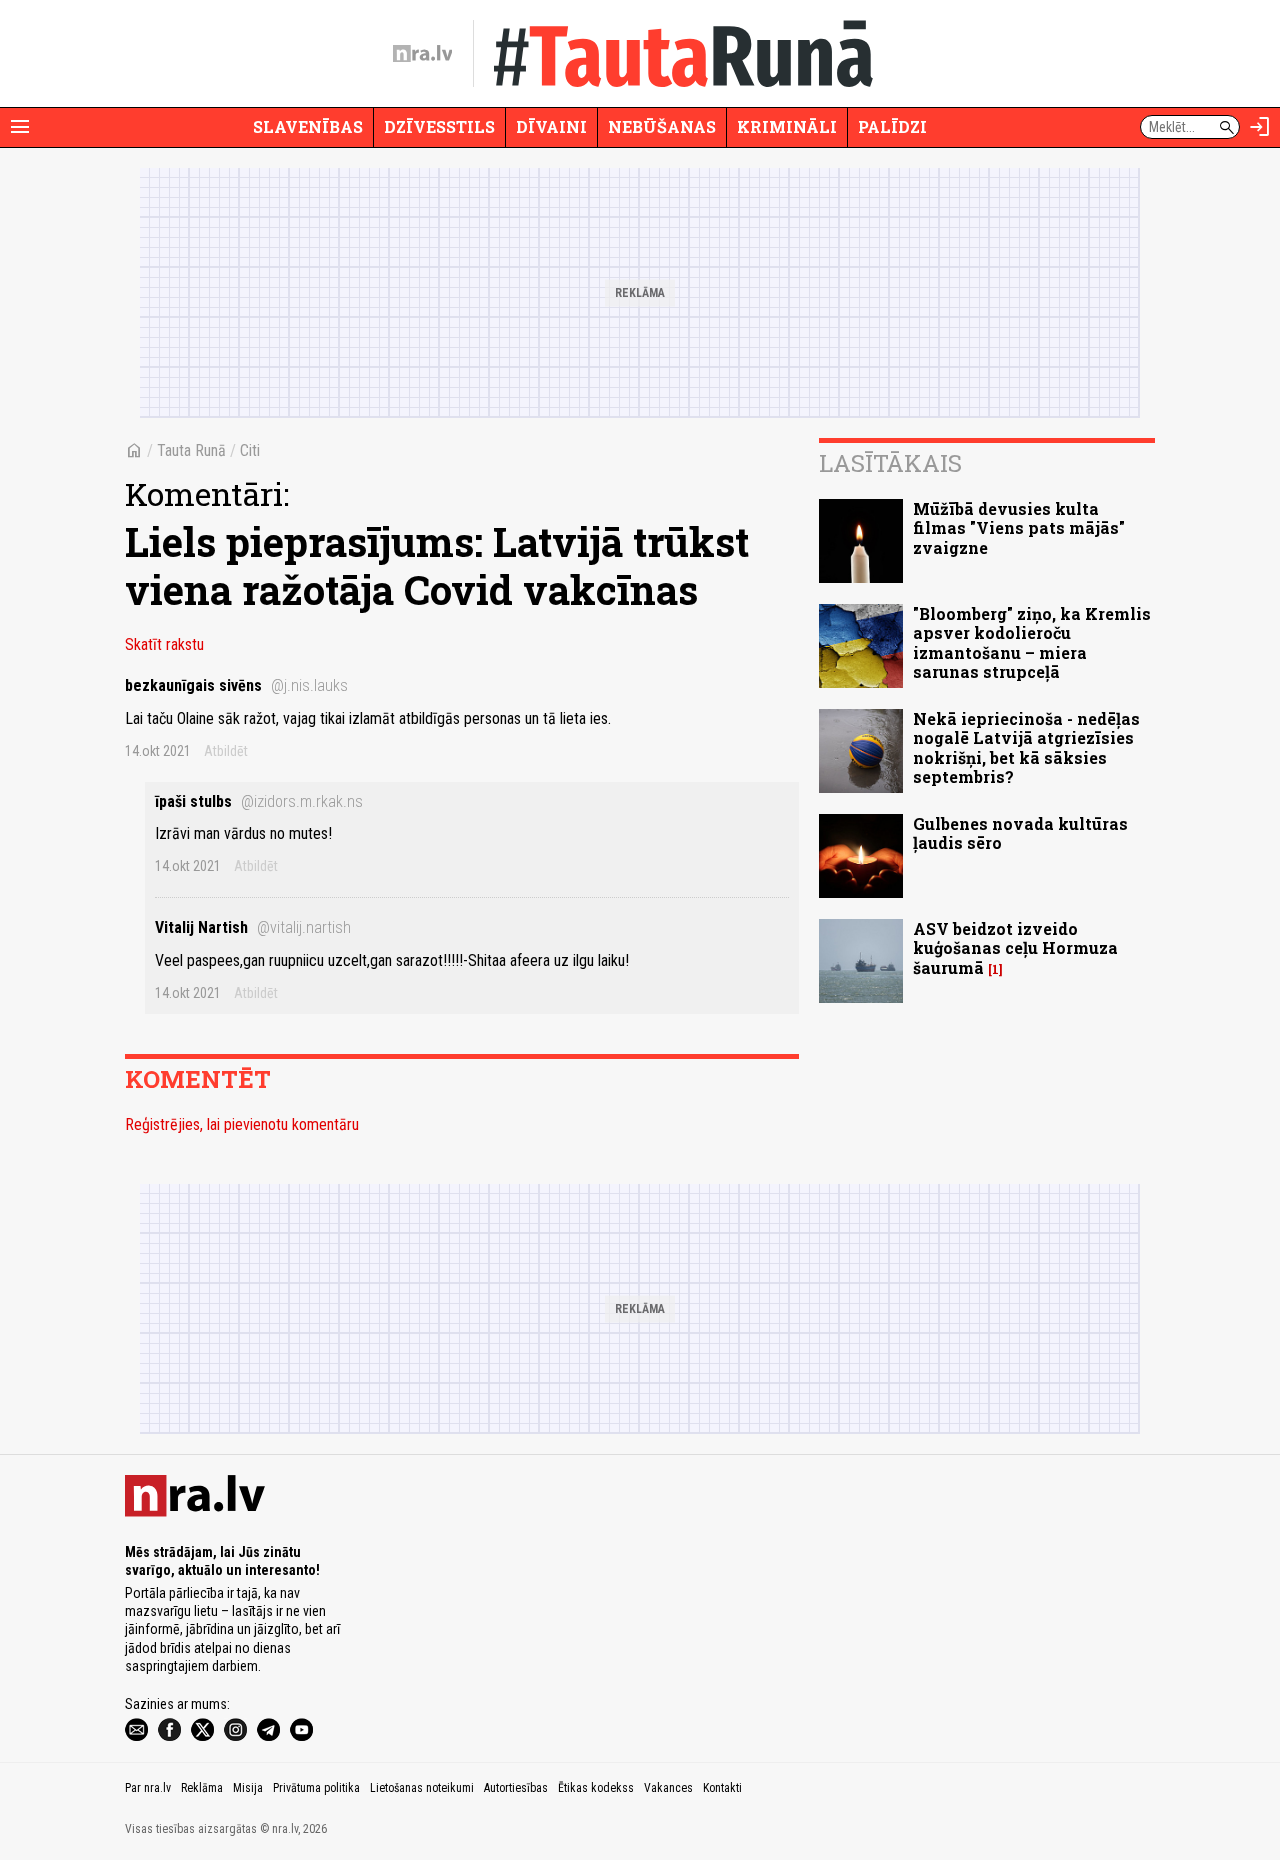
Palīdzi (892, 126)
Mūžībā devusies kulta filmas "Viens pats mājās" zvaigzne (1019, 527)
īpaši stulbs (259, 801)
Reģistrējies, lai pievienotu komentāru (242, 1124)
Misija (248, 1788)
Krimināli (787, 126)
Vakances (668, 1788)
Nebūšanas (662, 126)
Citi (250, 450)
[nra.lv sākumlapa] (423, 54)
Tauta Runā (191, 450)
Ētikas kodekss (596, 1788)
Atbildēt (226, 751)
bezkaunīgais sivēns (236, 685)
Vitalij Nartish (253, 927)
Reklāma (202, 1788)
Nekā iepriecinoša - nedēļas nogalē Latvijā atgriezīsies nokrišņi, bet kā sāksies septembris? (1026, 747)
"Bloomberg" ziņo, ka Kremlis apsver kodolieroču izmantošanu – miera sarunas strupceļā (1032, 642)
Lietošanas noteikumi (422, 1788)
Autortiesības (516, 1788)
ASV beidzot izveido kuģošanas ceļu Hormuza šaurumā (1015, 947)
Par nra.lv (148, 1788)
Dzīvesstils (439, 126)
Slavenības (308, 126)
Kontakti (722, 1788)
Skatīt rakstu (164, 644)
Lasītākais (890, 463)
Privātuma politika (316, 1788)
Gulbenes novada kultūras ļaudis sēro (1020, 833)
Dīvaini (551, 126)
